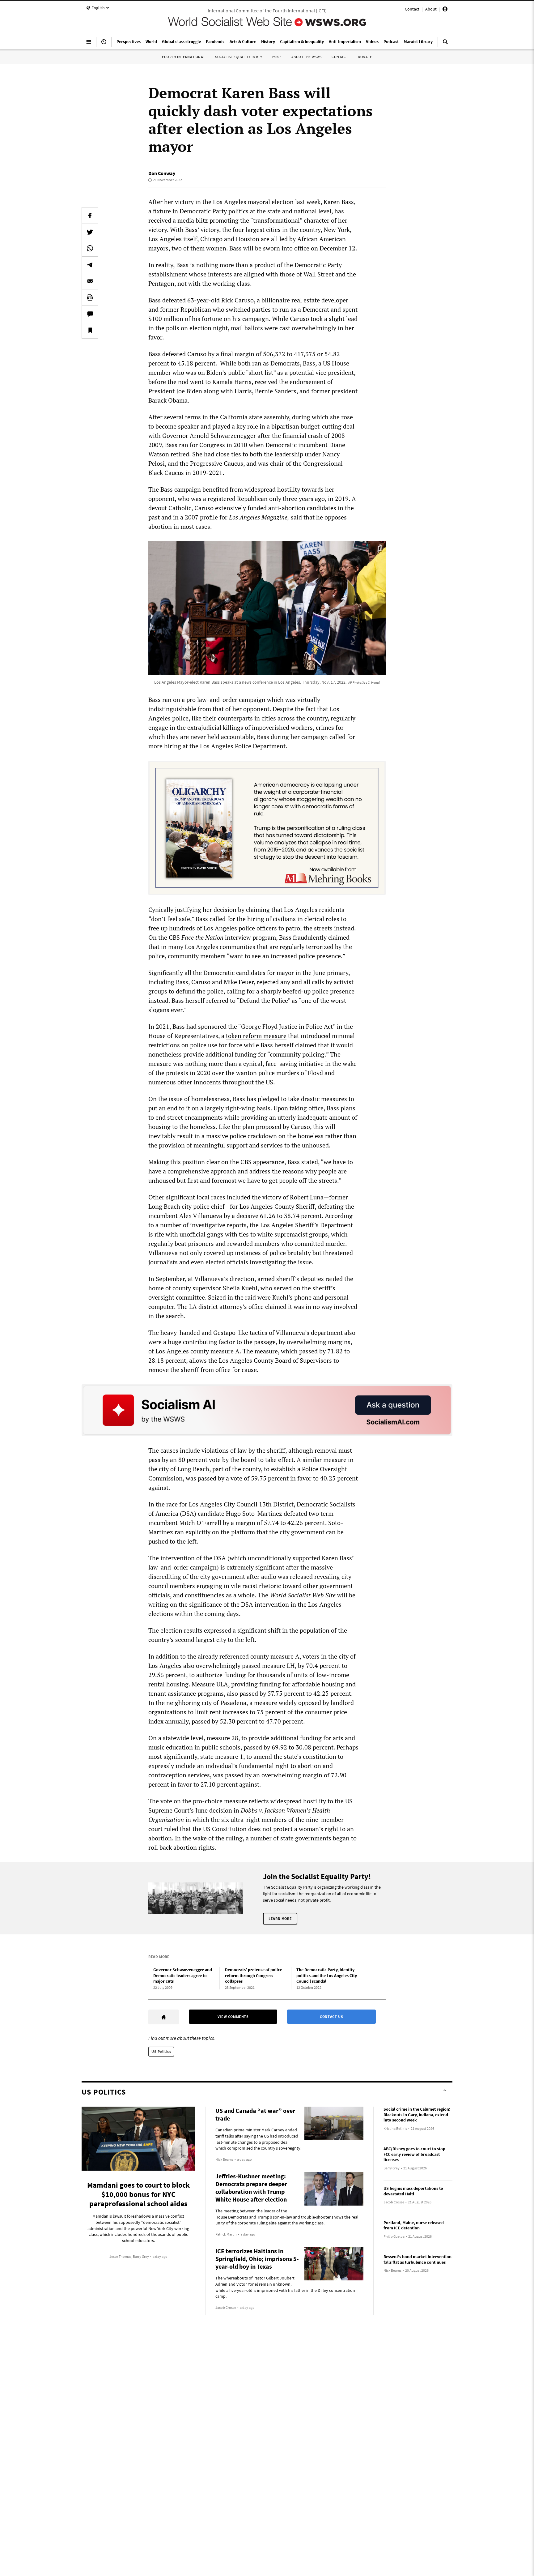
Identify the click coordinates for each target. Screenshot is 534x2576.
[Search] (445, 44)
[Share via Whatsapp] (90, 248)
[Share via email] (90, 281)
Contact (412, 9)
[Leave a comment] (90, 314)
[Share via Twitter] (90, 232)
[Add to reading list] (90, 330)
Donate (365, 57)
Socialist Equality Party (239, 57)
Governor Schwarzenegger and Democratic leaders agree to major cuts (183, 1975)
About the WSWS (307, 57)
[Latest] (104, 44)
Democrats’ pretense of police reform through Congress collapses (254, 1975)
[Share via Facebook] (90, 216)
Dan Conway (162, 173)
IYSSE (277, 57)
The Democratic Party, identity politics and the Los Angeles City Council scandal (327, 1975)
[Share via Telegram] (90, 265)
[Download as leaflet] (90, 297)
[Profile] (445, 10)
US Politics (161, 2051)
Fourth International (184, 57)
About (431, 9)
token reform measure (256, 1036)
